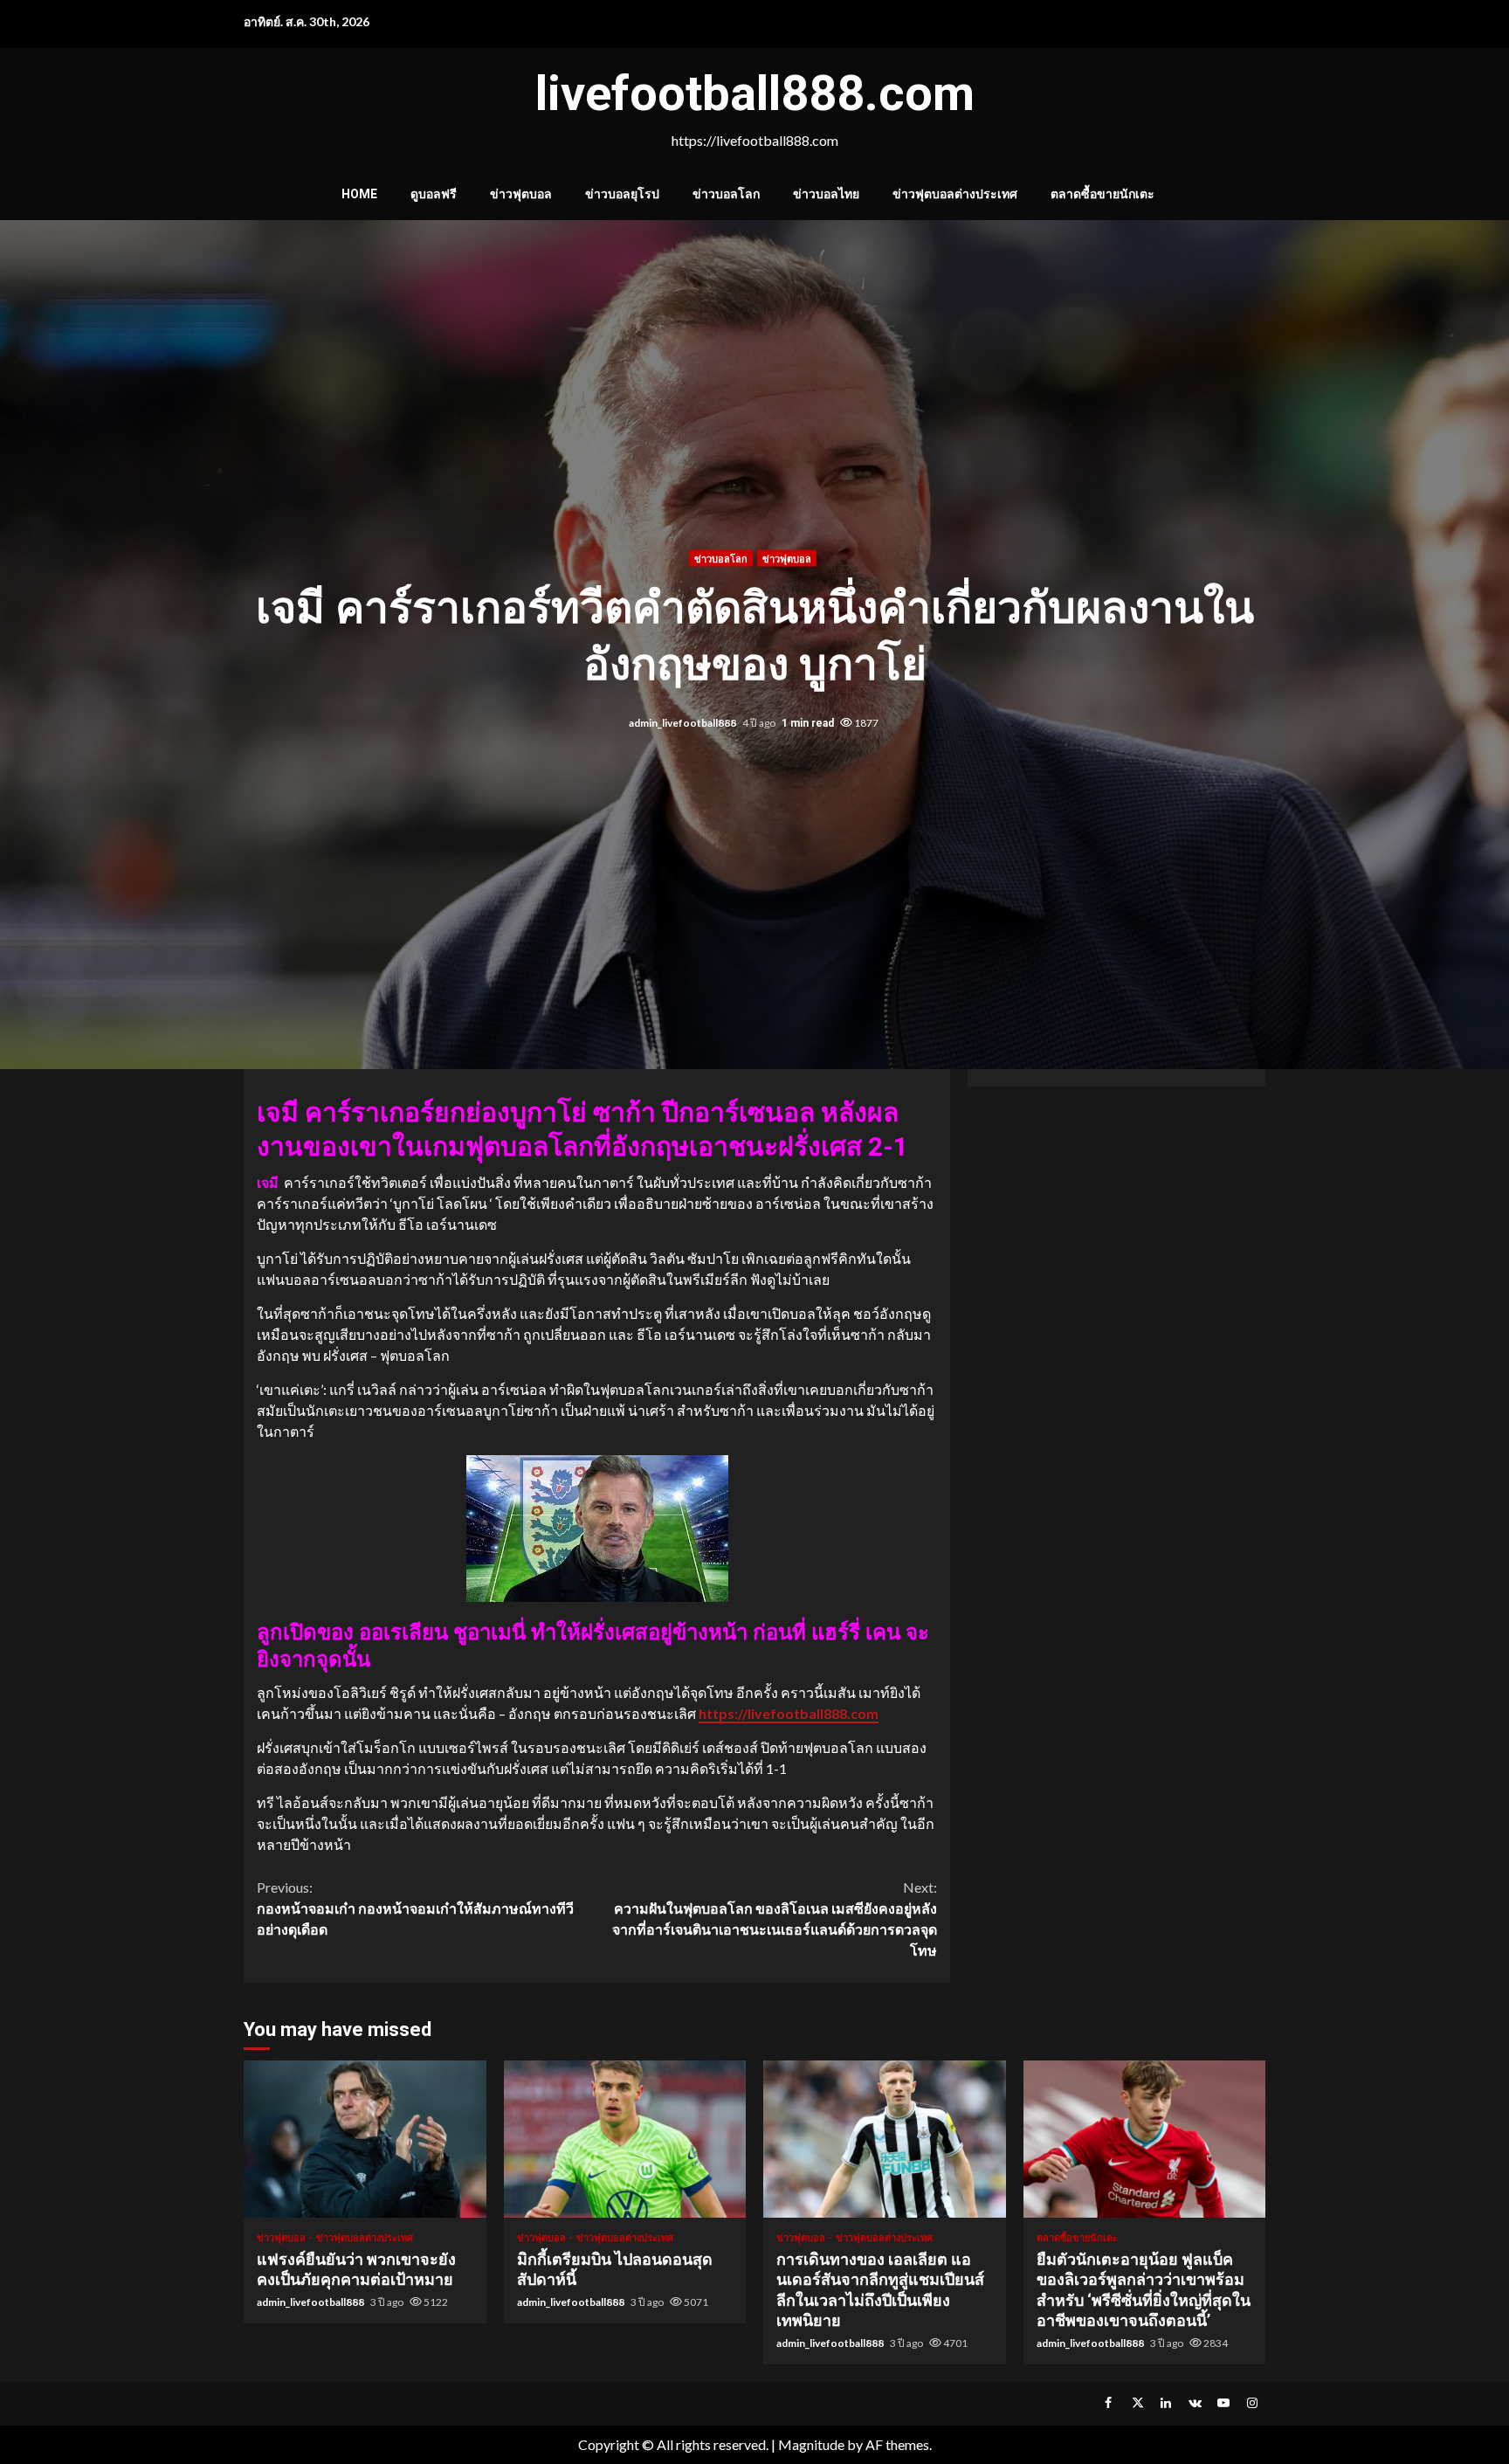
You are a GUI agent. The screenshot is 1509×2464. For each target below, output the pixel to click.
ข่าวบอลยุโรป (622, 194)
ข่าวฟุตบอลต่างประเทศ (955, 194)
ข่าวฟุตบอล (521, 194)
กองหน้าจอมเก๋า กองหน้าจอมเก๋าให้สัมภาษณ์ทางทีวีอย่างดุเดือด (415, 1908)
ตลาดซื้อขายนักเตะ (1102, 194)
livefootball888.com (755, 93)
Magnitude (811, 2444)
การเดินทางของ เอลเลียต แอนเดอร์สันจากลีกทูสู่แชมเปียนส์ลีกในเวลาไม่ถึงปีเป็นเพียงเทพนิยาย (885, 2139)
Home (359, 194)
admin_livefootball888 (683, 723)
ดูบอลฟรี (434, 194)
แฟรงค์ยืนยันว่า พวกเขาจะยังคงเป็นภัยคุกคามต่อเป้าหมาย (365, 2139)
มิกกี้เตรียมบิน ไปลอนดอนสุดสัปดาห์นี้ (625, 2139)
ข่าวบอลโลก (726, 194)
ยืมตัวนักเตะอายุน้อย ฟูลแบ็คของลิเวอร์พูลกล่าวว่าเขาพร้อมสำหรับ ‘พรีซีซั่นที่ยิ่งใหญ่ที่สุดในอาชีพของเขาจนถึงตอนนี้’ (1145, 2139)
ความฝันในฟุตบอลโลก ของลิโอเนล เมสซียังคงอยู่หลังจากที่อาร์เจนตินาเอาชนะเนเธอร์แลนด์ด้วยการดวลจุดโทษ (775, 1919)
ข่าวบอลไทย (826, 194)
